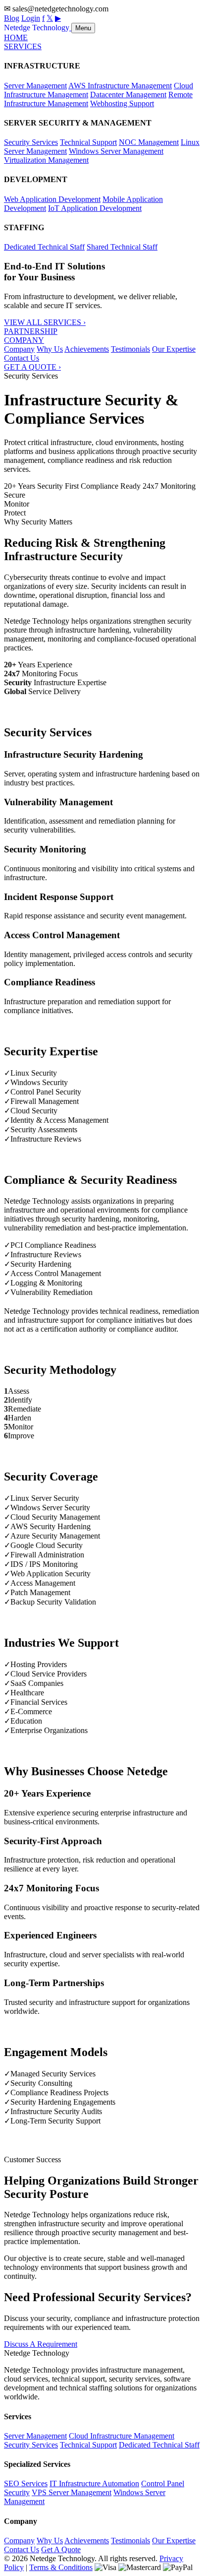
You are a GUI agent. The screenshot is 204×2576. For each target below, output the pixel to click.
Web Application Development (52, 199)
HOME (16, 37)
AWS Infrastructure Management (120, 86)
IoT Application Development (95, 208)
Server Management (35, 86)
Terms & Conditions (61, 2567)
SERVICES (23, 46)
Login (31, 18)
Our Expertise (174, 349)
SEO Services (26, 2483)
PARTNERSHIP (31, 331)
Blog (12, 18)
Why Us (50, 349)
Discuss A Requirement (41, 2344)
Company (19, 349)
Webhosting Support (122, 103)
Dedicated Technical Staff (44, 247)
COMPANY (24, 340)
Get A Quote (61, 2549)
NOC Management (149, 142)
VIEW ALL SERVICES (45, 322)
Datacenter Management (128, 95)
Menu (83, 28)
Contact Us (22, 358)
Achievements (87, 349)
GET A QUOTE (32, 367)
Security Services (31, 142)
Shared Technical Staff (122, 247)
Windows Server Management (116, 151)
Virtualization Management (46, 160)
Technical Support (88, 142)
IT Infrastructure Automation (94, 2483)
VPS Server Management (72, 2492)
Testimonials (130, 349)
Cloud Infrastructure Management (122, 2436)
